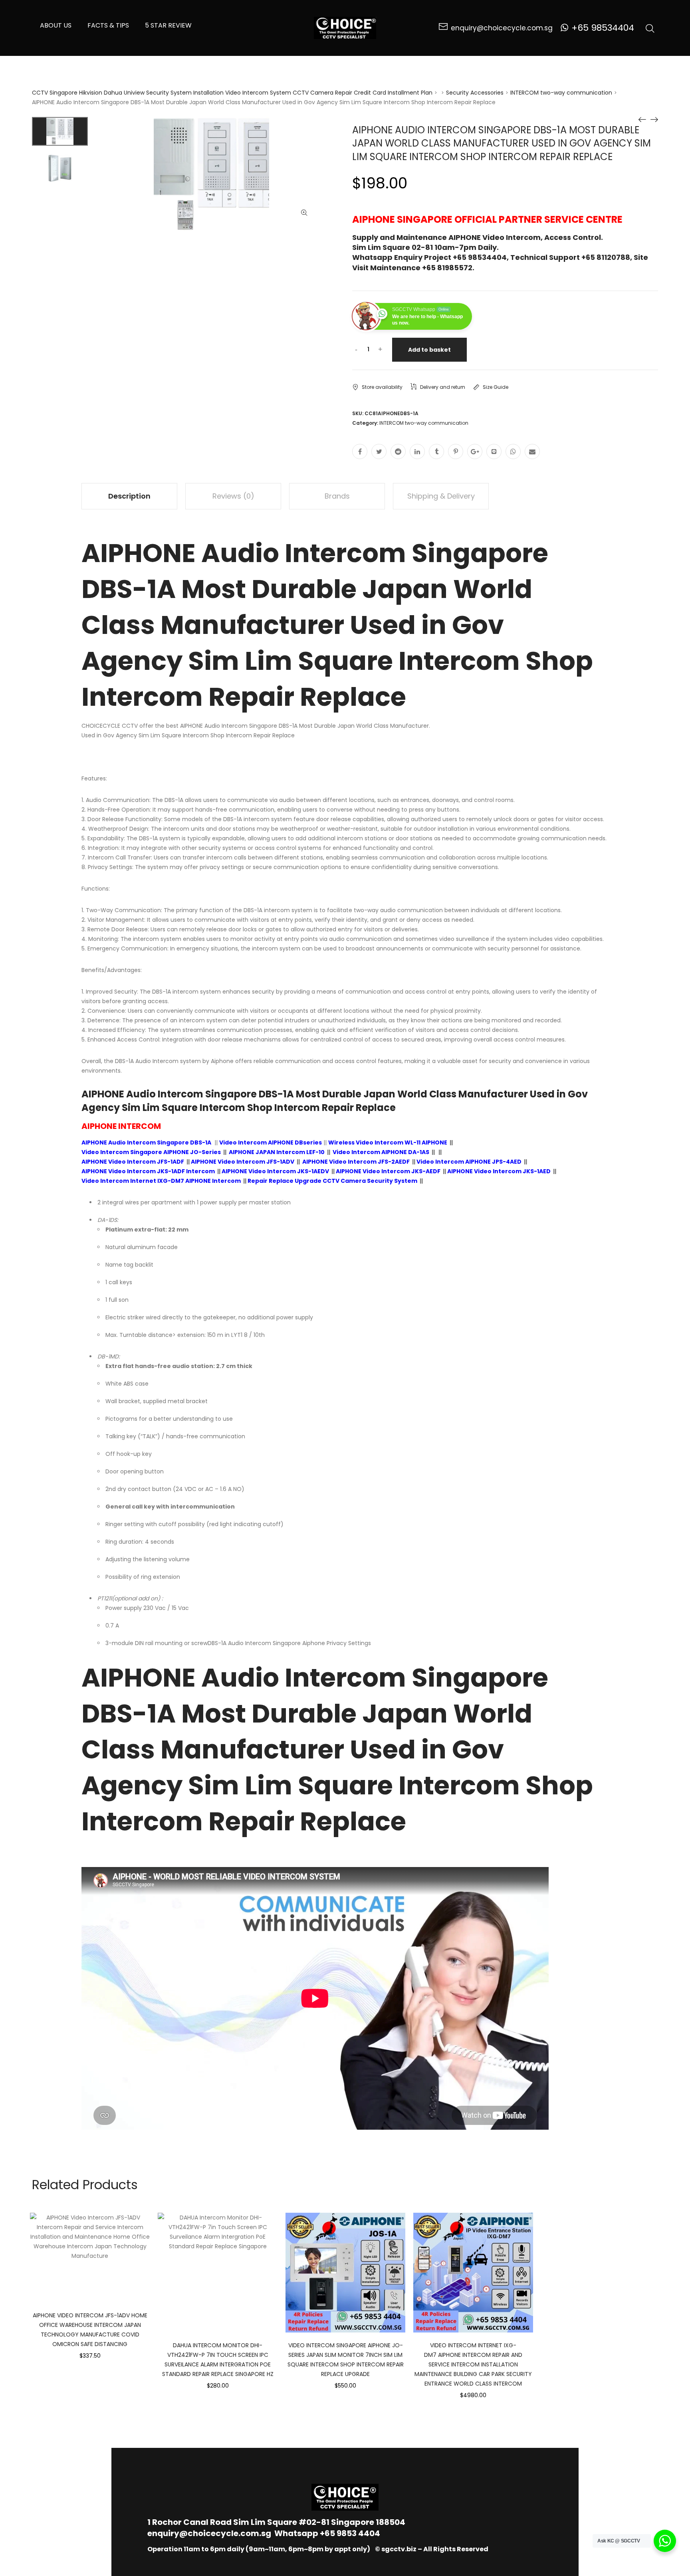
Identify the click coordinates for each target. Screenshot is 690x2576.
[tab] (129, 496)
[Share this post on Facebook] (360, 451)
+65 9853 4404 (350, 2533)
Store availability (382, 387)
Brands (337, 496)
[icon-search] (650, 28)
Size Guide (496, 387)
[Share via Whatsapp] (513, 451)
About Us (56, 25)
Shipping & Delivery (441, 496)
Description (129, 496)
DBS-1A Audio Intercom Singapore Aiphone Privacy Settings (289, 1643)
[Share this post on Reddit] (398, 451)
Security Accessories (475, 93)
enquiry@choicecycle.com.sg (209, 2533)
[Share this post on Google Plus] (475, 451)
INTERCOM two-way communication (561, 93)
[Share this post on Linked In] (417, 451)
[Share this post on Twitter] (379, 451)
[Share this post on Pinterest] (456, 451)
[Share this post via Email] (532, 451)
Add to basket (429, 350)
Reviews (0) (233, 496)
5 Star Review (168, 25)
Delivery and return (443, 387)
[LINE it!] (494, 451)
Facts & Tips (108, 25)
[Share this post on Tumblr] (436, 451)
